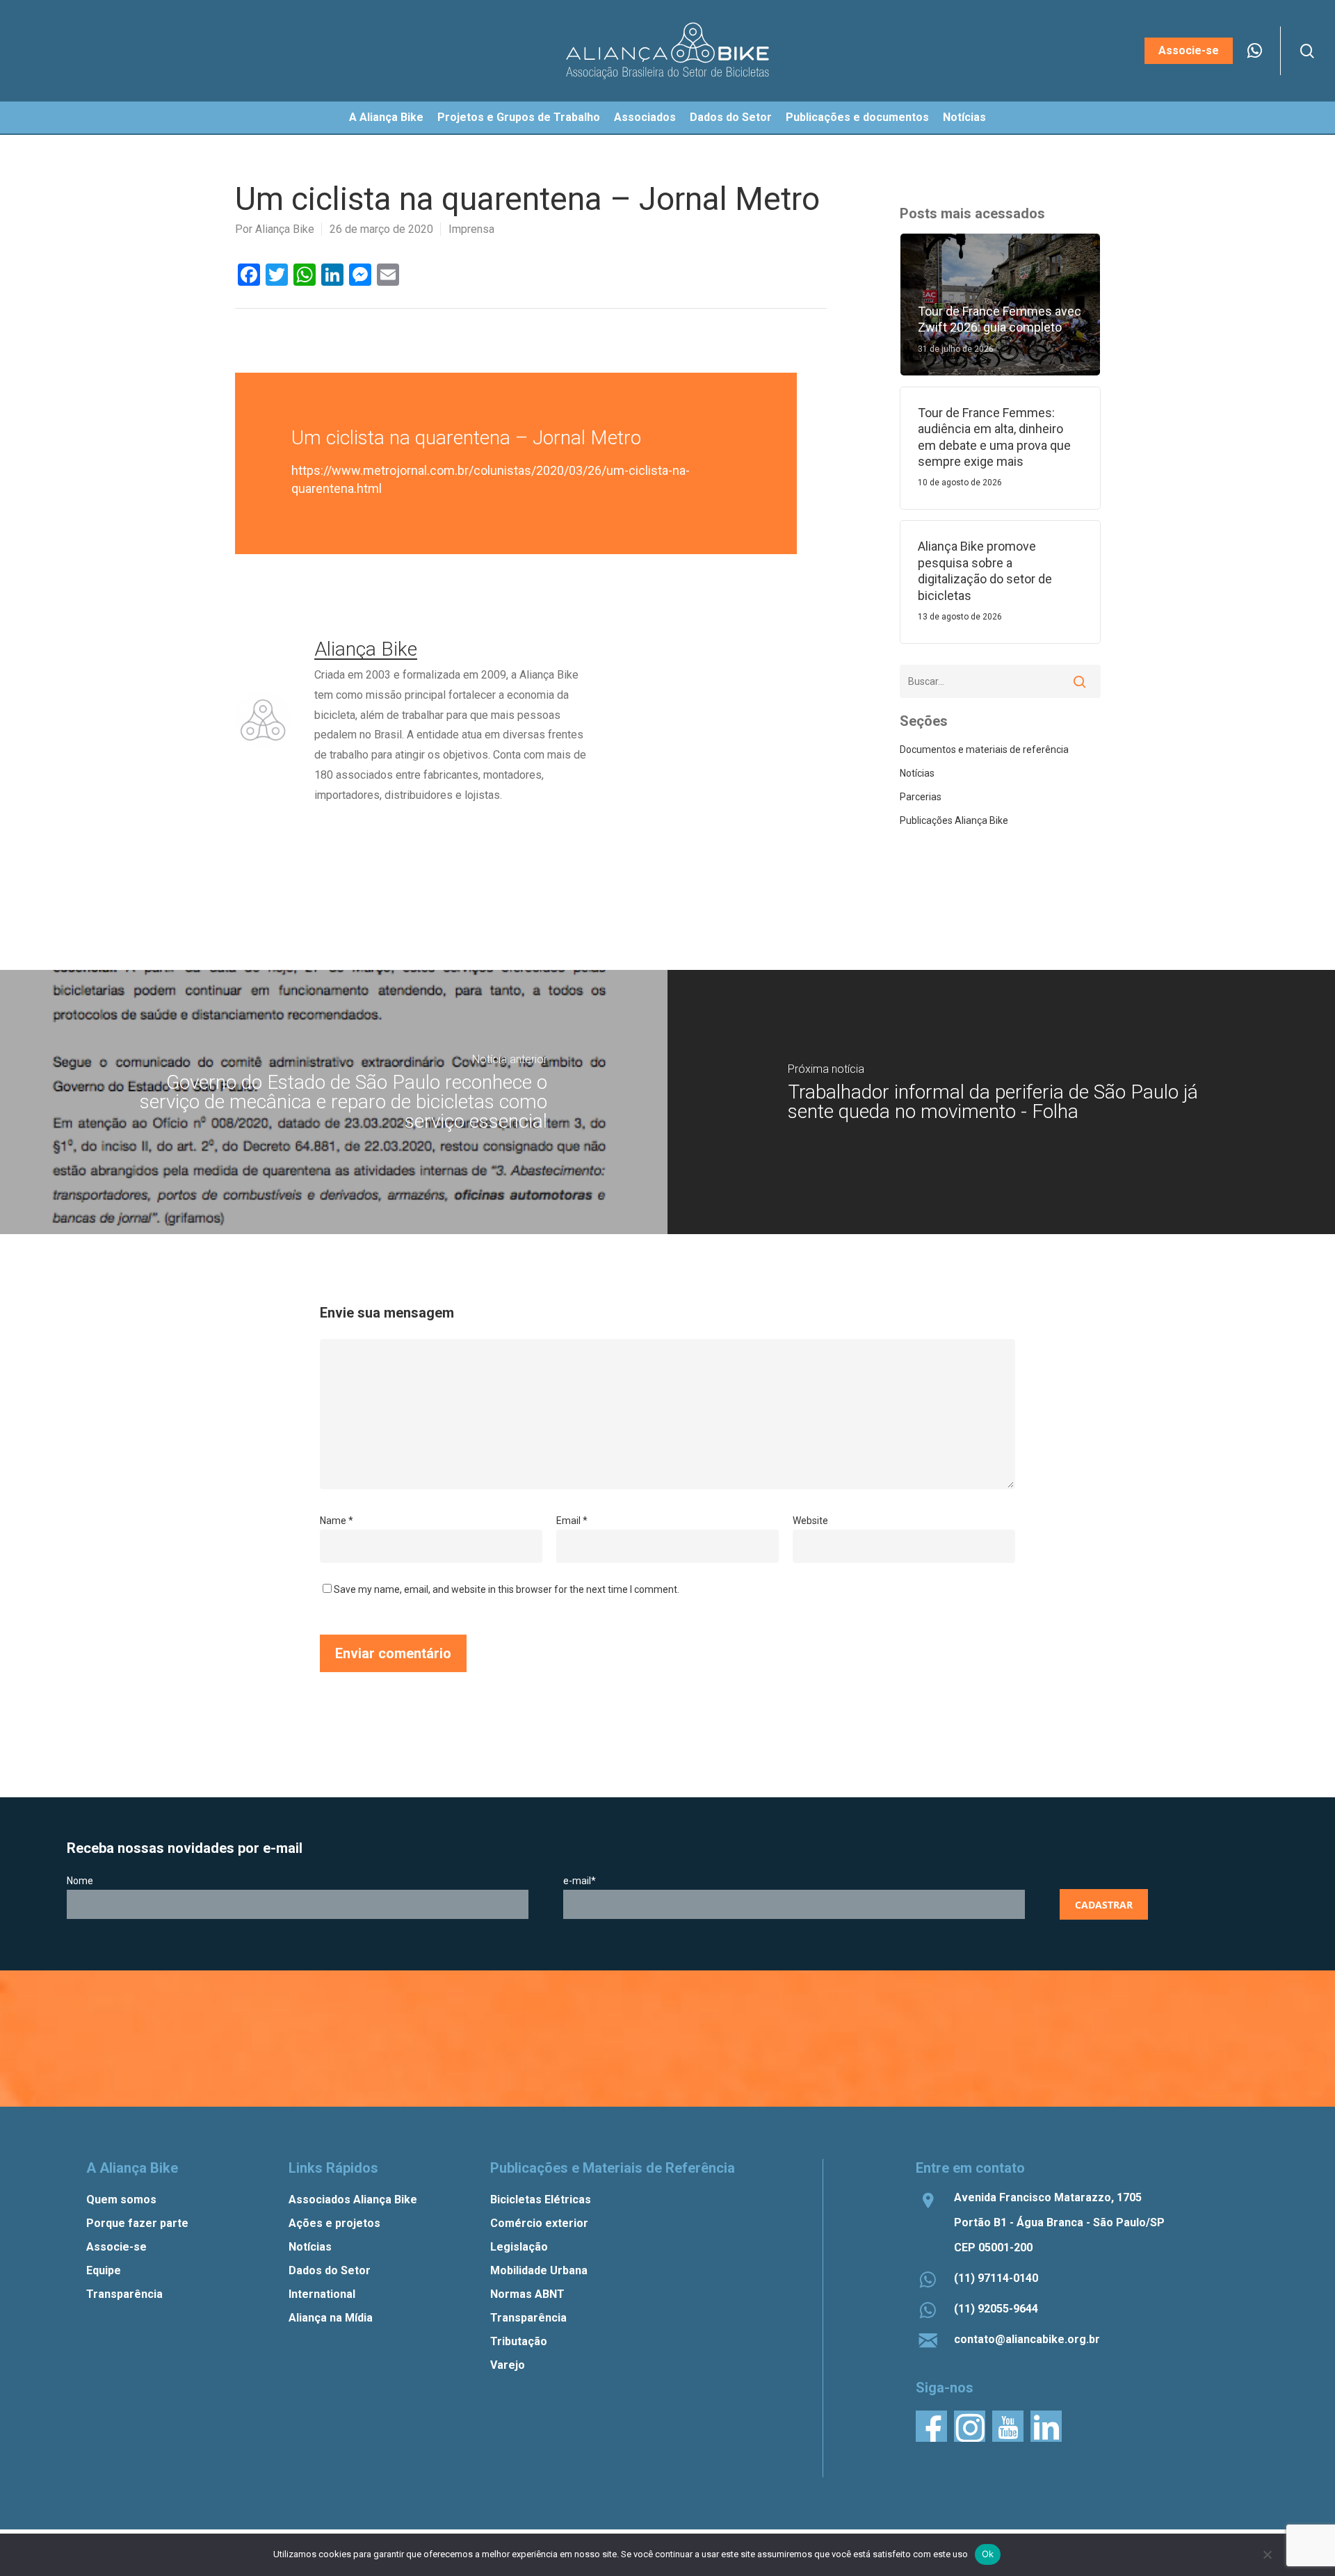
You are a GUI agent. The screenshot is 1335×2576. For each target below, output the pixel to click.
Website (810, 1521)
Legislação (519, 2247)
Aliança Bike (285, 229)
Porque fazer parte (137, 2223)
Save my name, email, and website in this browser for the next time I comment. (507, 1589)
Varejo (508, 2365)
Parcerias (921, 797)
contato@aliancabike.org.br (1027, 2339)
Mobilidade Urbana (539, 2270)
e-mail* (580, 1881)
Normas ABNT (527, 2294)
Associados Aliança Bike (353, 2200)
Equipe (104, 2270)
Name (337, 1521)
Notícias (917, 773)
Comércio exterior (539, 2223)
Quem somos (121, 2200)
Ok (988, 2554)
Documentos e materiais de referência (984, 750)
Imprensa (471, 229)
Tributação (519, 2341)
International (322, 2294)
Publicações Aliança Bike (954, 820)
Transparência (124, 2294)
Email (572, 1521)
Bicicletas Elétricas (541, 2200)
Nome (80, 1881)
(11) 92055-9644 (996, 2309)
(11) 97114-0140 (996, 2278)
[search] (1307, 51)
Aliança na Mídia (331, 2318)
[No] (1267, 2554)
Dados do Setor (330, 2270)
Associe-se (116, 2247)
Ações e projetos (334, 2223)
